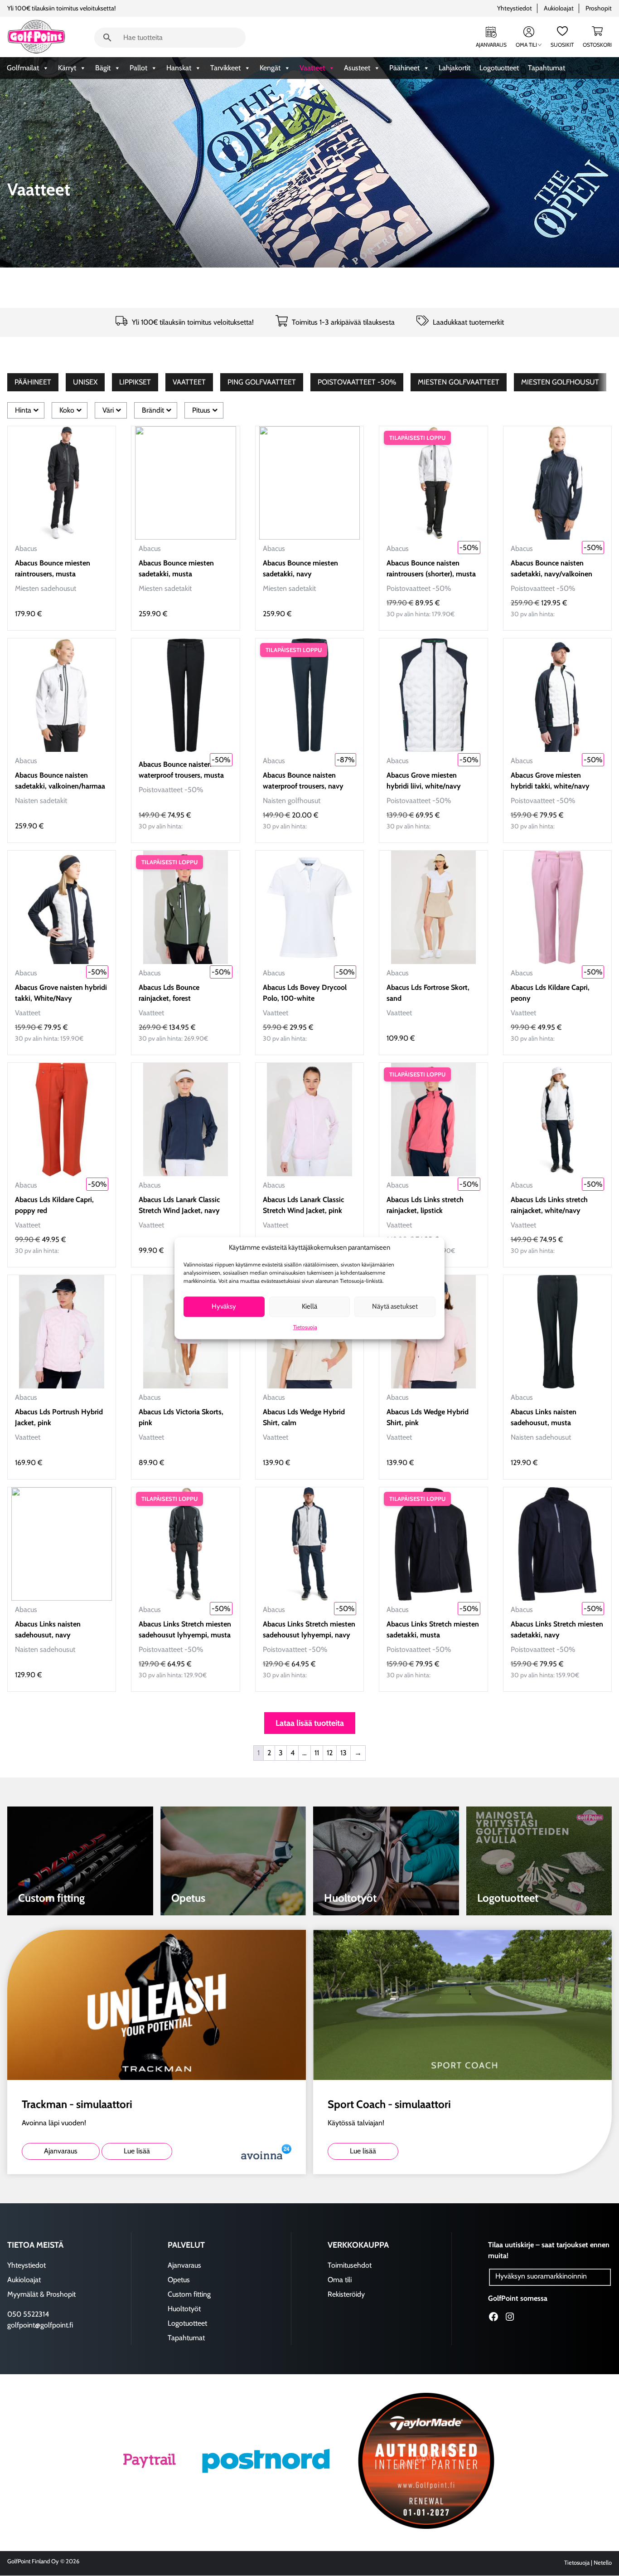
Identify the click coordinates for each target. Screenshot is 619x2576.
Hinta (23, 410)
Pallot (138, 68)
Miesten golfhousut (560, 382)
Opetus (179, 2279)
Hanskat (179, 68)
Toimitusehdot (350, 2265)
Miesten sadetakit (165, 588)
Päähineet (404, 68)
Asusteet (357, 68)
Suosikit (562, 45)
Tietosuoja (305, 1327)
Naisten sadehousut (541, 1437)
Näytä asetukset (395, 1307)
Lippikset (135, 382)
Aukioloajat (559, 8)
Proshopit (599, 8)
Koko (67, 410)
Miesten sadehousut (46, 588)
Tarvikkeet (225, 68)
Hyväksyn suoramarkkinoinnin (541, 2276)
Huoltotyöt (184, 2308)
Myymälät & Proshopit (41, 2294)
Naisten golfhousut (292, 801)
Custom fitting (189, 2294)
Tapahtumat (546, 68)
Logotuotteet (499, 68)
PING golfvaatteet (262, 382)
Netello (603, 2563)
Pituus (201, 410)
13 (343, 1753)
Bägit (103, 68)
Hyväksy (224, 1307)
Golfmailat (23, 68)
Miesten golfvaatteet (459, 382)
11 (317, 1753)
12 (330, 1753)
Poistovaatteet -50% (357, 382)
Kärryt (67, 68)
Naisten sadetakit (41, 801)
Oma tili (526, 45)
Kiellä (309, 1307)
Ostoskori (597, 45)
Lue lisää (137, 2151)
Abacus (26, 548)
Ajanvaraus (491, 45)
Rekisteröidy (346, 2294)
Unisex (85, 382)
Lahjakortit (455, 68)
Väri (108, 410)
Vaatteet (312, 68)
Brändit (153, 410)
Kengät (270, 68)
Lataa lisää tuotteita (310, 1723)
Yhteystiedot (515, 8)
